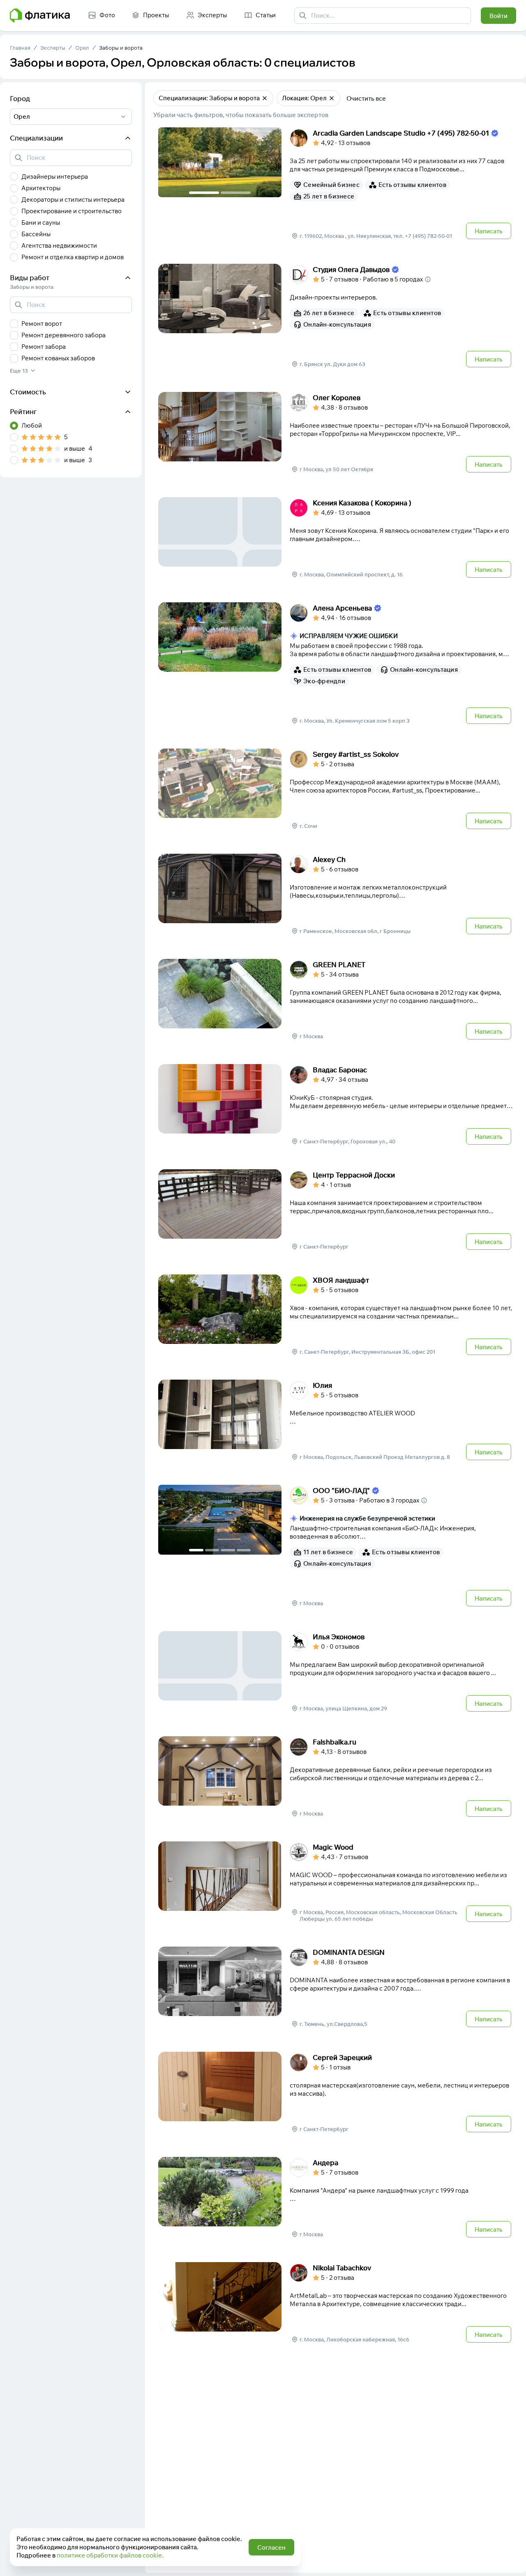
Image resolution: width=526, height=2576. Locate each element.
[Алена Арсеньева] (336, 664)
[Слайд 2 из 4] (212, 1550)
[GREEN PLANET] (336, 1000)
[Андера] (336, 2198)
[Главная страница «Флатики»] (40, 16)
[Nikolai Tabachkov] (336, 2303)
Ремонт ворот (42, 324)
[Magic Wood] (336, 1882)
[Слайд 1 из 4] (196, 1550)
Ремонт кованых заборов (58, 358)
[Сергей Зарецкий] (336, 2093)
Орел (82, 48)
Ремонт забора (44, 347)
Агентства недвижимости (59, 245)
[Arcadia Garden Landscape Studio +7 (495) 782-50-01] (336, 184)
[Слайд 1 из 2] (204, 193)
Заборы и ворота (121, 48)
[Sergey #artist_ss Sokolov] (336, 790)
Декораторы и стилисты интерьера (73, 199)
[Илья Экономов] (336, 1672)
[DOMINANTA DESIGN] (336, 1988)
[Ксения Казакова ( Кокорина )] (336, 538)
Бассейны (36, 234)
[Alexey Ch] (336, 895)
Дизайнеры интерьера (55, 176)
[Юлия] (336, 1421)
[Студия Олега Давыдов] (336, 316)
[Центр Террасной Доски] (336, 1210)
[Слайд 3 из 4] (228, 1550)
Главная (20, 48)
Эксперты (53, 48)
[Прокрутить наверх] (511, 2561)
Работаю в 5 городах (393, 279)
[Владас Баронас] (336, 1105)
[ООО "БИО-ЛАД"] (336, 1546)
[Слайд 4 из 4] (244, 1550)
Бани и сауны (41, 222)
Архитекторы (41, 188)
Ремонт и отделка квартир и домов (73, 257)
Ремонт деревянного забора (63, 335)
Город (20, 98)
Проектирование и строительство (72, 211)
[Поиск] (303, 16)
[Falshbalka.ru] (336, 1777)
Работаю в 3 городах (389, 1500)
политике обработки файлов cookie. (110, 2555)
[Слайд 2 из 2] (236, 193)
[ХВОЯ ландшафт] (336, 1316)
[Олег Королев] (336, 433)
